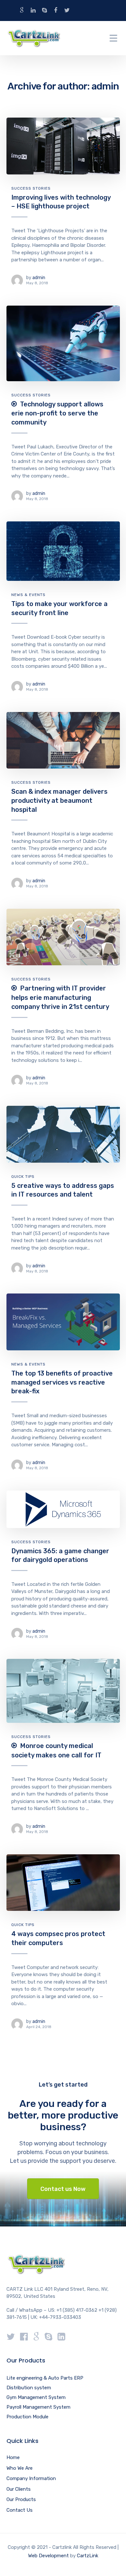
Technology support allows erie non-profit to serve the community (57, 413)
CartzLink (88, 2556)
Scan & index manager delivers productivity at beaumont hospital (59, 800)
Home (13, 2457)
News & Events (28, 595)
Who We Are (20, 2468)
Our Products (21, 2499)
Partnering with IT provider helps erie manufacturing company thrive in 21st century (60, 997)
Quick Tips (23, 1177)
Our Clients (19, 2489)
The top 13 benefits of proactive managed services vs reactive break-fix (62, 1382)
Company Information (31, 2478)
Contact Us (20, 2510)
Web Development (48, 2556)
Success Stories (31, 188)
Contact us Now (63, 2189)
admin (39, 278)
